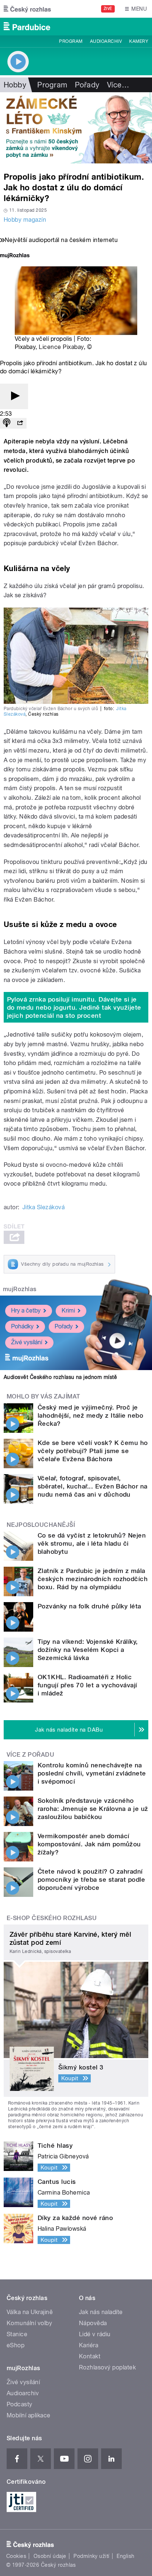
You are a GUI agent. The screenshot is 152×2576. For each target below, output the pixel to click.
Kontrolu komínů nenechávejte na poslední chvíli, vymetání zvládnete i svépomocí (92, 1773)
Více (118, 85)
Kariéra (89, 2345)
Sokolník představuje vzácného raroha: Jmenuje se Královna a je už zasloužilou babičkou (93, 1809)
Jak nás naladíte (101, 2312)
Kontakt (90, 2356)
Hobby (15, 85)
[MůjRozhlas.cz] (15, 256)
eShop (15, 2345)
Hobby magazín (25, 220)
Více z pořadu (30, 1755)
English (125, 2556)
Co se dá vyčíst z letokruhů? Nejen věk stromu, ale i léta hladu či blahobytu (92, 1543)
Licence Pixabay (61, 347)
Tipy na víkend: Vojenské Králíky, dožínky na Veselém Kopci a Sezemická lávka (88, 1650)
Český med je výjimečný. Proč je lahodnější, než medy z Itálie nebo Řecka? (90, 1415)
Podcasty (20, 2404)
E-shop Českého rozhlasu (52, 1918)
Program (71, 41)
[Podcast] (7, 423)
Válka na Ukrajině (30, 2312)
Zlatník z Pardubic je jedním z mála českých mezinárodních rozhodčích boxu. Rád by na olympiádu (93, 1579)
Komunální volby (29, 2323)
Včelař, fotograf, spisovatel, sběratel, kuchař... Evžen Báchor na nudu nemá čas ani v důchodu (93, 1486)
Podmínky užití (91, 2556)
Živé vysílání (27, 1342)
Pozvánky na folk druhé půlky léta (89, 1606)
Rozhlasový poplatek (107, 2367)
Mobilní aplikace (29, 2415)
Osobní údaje (50, 2556)
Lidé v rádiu (95, 2334)
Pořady (87, 85)
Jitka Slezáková (44, 1207)
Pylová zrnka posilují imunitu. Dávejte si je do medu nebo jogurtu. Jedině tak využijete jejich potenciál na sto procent (74, 1007)
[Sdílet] (20, 423)
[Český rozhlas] (27, 9)
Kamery (139, 41)
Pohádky (22, 1326)
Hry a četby (26, 1311)
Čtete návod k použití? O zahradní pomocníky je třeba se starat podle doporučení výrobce (91, 1880)
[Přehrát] (14, 396)
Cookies (16, 2556)
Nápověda (93, 2323)
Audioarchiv (106, 41)
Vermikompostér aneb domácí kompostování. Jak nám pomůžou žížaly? (89, 1844)
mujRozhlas (20, 1289)
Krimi (68, 1311)
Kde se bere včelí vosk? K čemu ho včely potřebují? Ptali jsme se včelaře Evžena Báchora (93, 1451)
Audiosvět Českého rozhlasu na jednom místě (60, 1377)
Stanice (17, 2334)
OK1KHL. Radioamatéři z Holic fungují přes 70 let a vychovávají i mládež (87, 1685)
